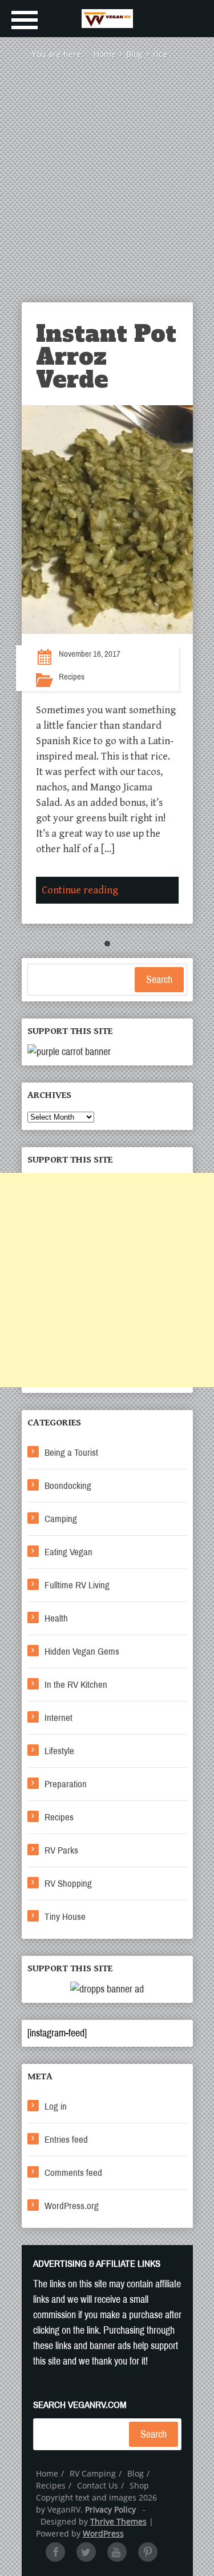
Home (47, 2473)
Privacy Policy (110, 2509)
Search (159, 980)
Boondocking (68, 1486)
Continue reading (80, 890)
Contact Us (98, 2485)
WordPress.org (72, 2206)
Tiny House (65, 1917)
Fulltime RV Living (77, 1585)
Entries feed (66, 2140)
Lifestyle (59, 1751)
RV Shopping (68, 1884)
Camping (61, 1519)
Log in (56, 2106)
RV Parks (61, 1850)
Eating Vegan (68, 1552)
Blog (136, 2473)
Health (56, 1618)
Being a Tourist (71, 1453)
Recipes (72, 677)
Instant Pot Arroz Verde (106, 357)
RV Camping (93, 2473)
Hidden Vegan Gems (82, 1652)
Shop (139, 2485)
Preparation (66, 1784)
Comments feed (73, 2173)
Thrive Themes (118, 2521)
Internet (58, 1718)
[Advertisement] (107, 189)
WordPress (103, 2533)
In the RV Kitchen (76, 1685)
